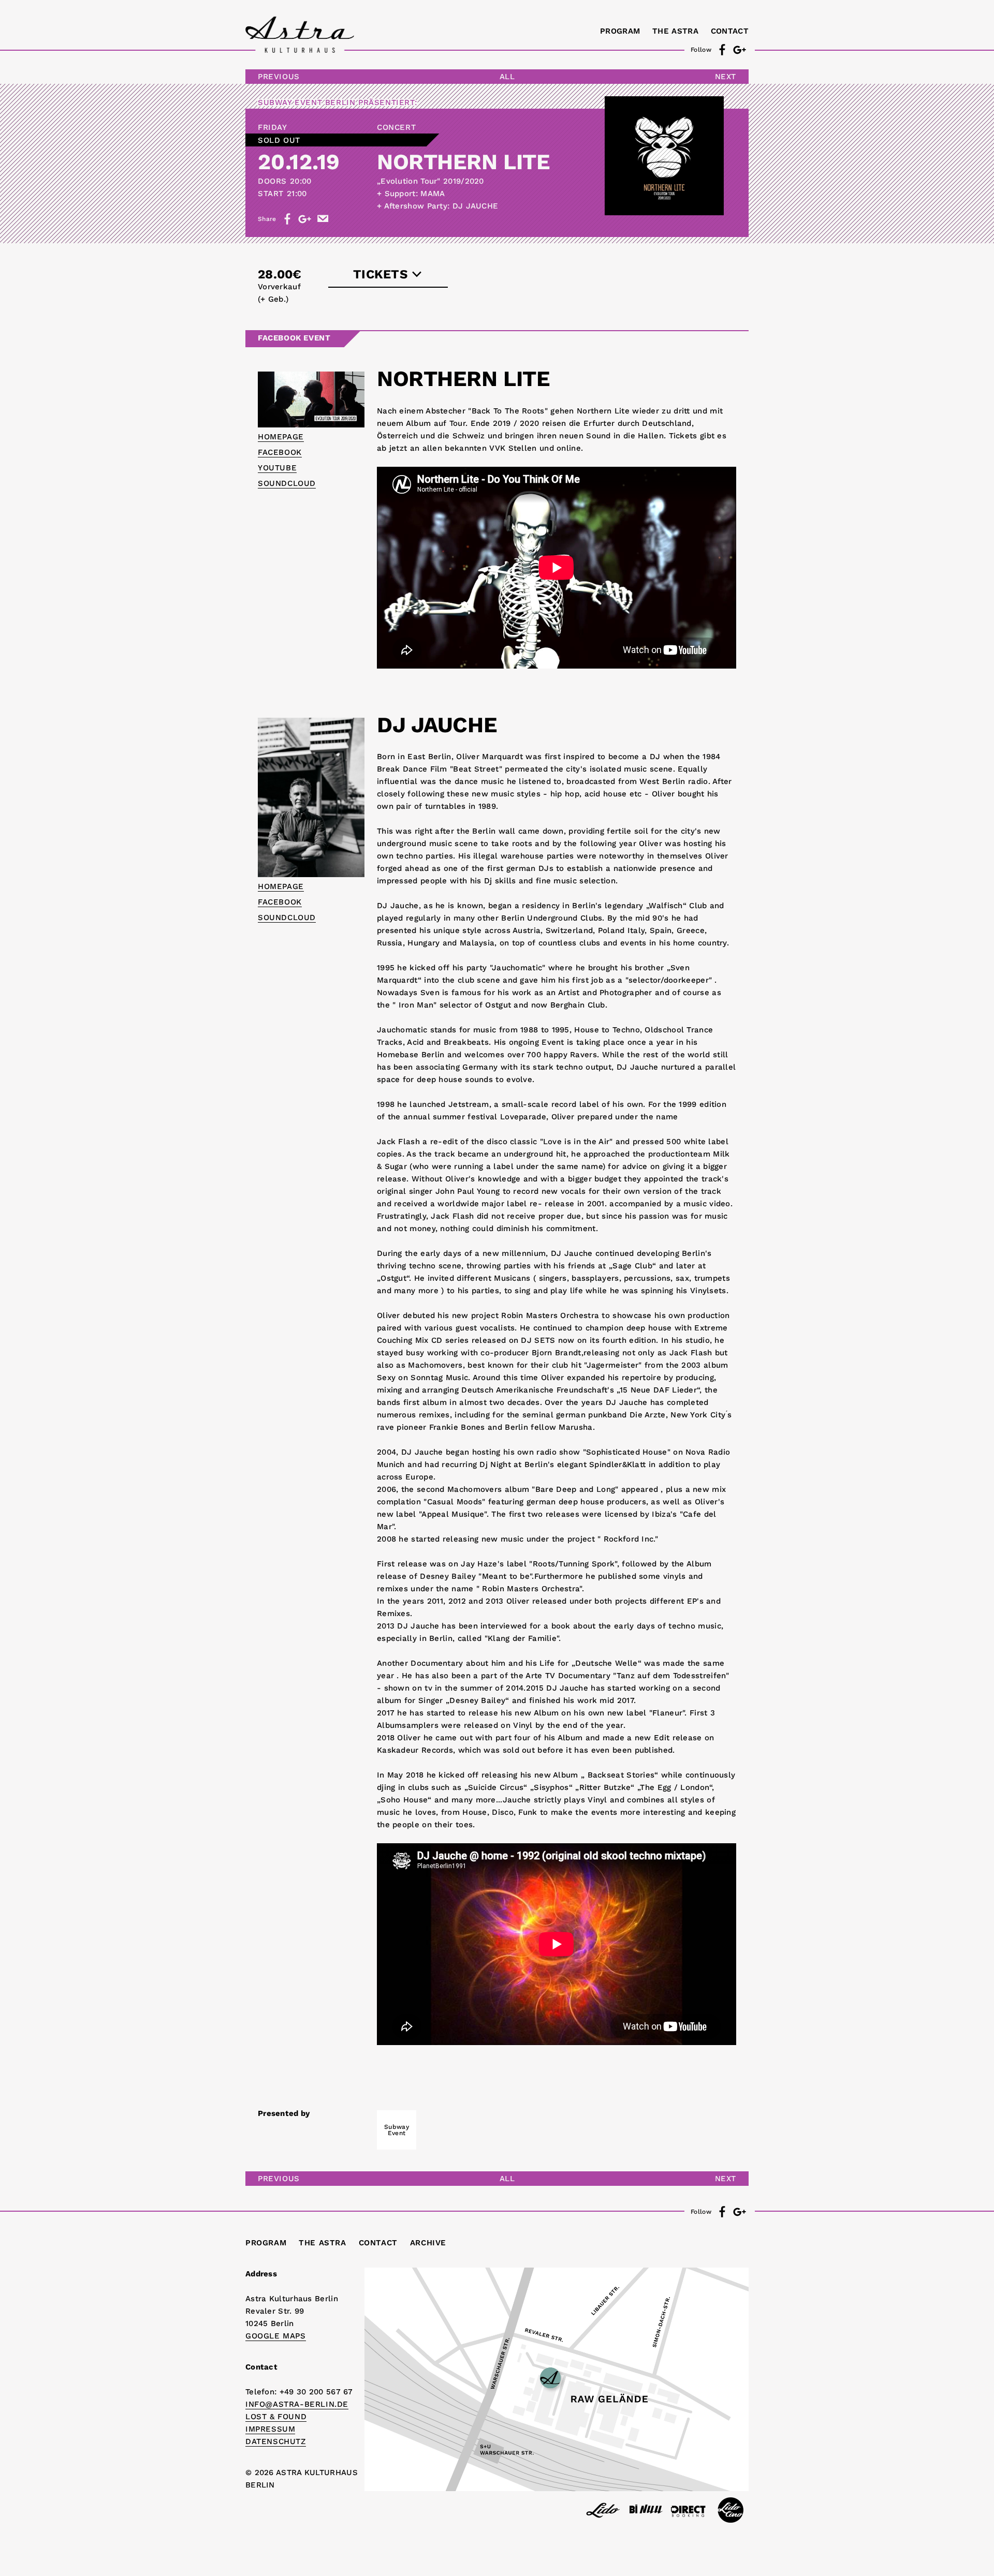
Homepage (281, 437)
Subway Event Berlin (306, 102)
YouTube (277, 468)
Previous (279, 77)
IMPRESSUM (270, 2429)
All (507, 77)
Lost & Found (276, 2417)
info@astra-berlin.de (297, 2404)
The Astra (675, 31)
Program (620, 31)
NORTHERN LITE (464, 162)
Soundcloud (287, 483)
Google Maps (276, 2336)
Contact (730, 31)
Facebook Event (294, 338)
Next (726, 77)
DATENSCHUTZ (276, 2441)
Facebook (280, 452)
